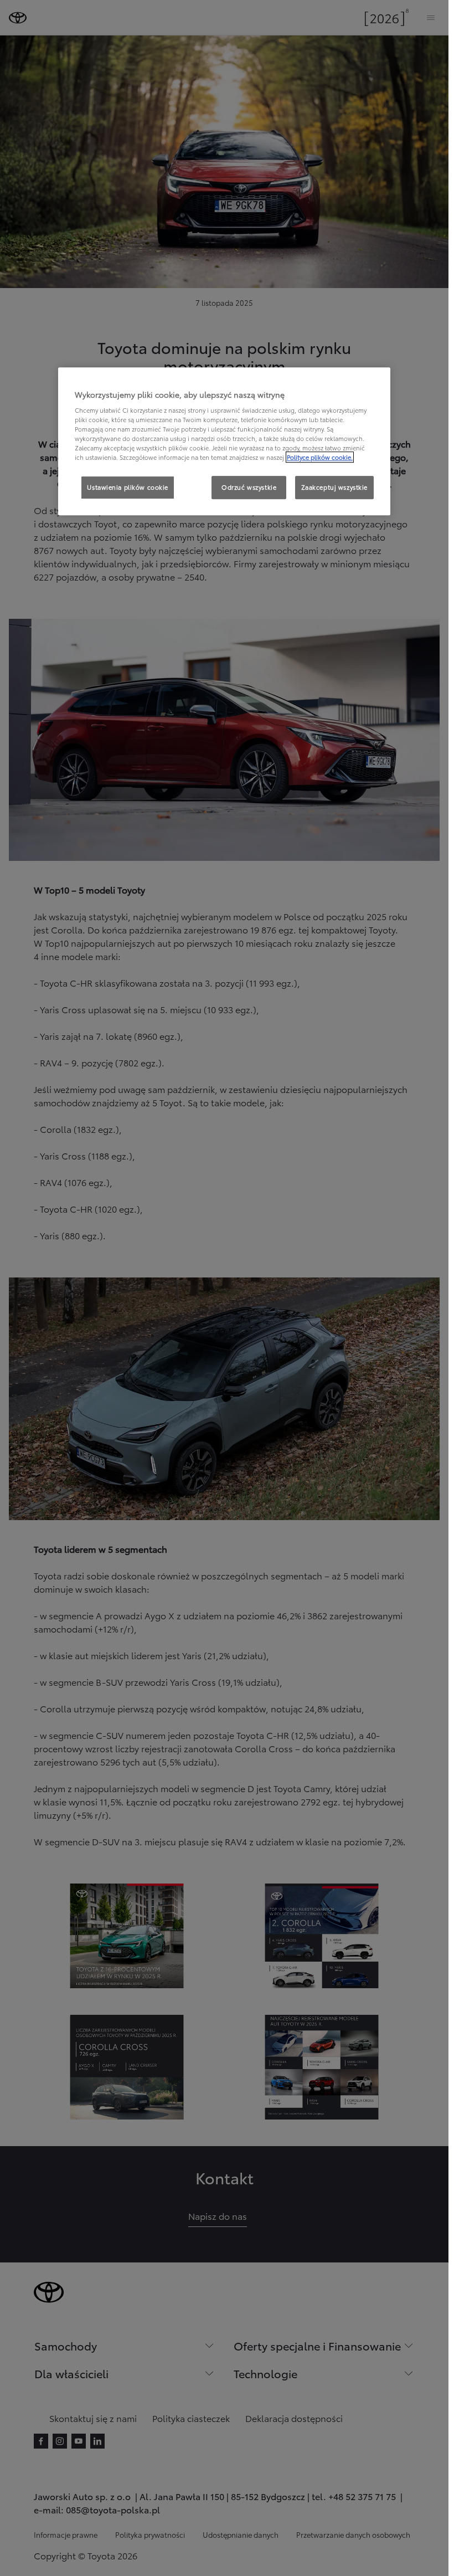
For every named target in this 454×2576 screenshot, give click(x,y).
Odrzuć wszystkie (249, 488)
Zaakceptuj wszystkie (334, 488)
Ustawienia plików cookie (128, 488)
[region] (224, 442)
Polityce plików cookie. (320, 458)
